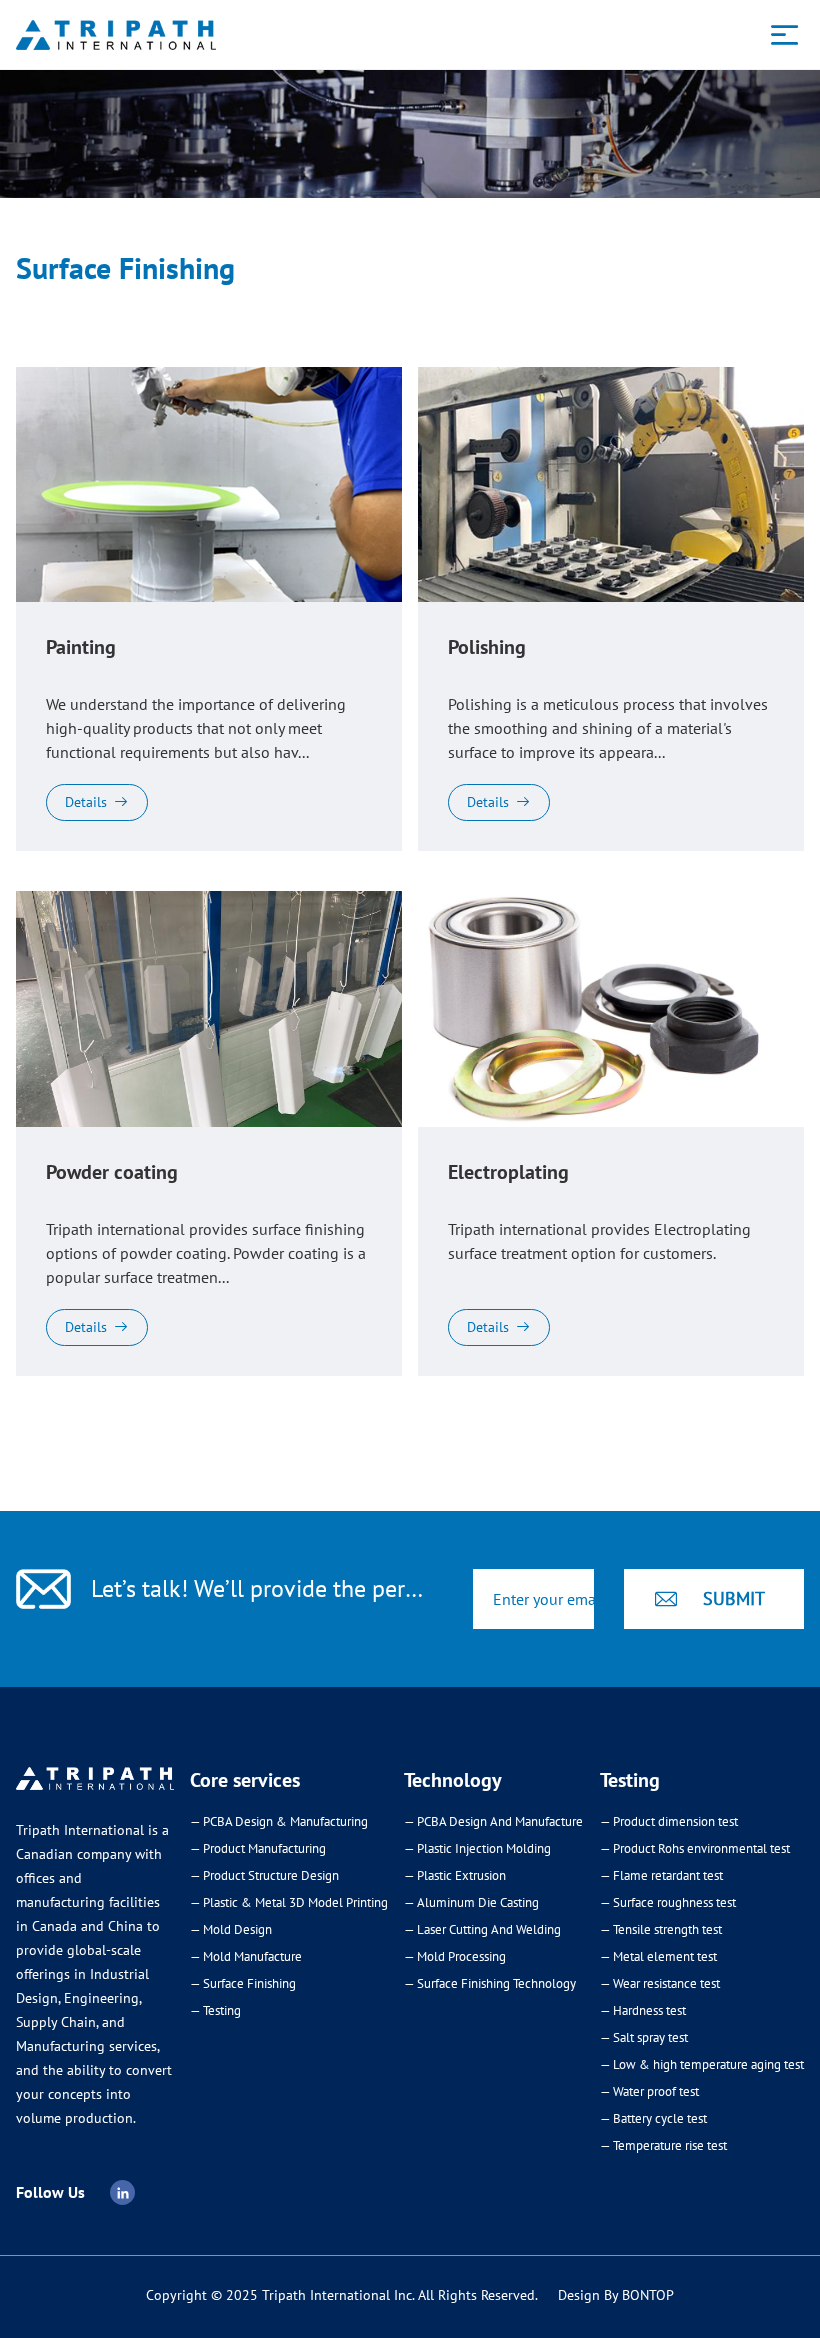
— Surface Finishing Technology (490, 1983)
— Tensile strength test (661, 1929)
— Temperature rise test (663, 2145)
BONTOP (648, 2295)
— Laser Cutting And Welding (482, 1929)
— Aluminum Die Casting (471, 1902)
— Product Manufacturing (258, 1848)
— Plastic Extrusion (455, 1875)
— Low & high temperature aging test (702, 2064)
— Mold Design (231, 1929)
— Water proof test (649, 2091)
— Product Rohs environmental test (695, 1848)
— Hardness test (643, 2010)
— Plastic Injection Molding (477, 1848)
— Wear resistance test (660, 1983)
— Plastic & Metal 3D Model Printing (289, 1902)
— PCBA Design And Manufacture (493, 1821)
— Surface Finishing (243, 1983)
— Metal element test (658, 1956)
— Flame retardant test (661, 1875)
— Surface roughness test (668, 1902)
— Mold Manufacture (246, 1956)
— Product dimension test (669, 1821)
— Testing (215, 2010)
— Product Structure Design (264, 1875)
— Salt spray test (644, 2037)
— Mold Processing (455, 1956)
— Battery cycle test (653, 2118)
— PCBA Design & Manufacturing (279, 1821)
